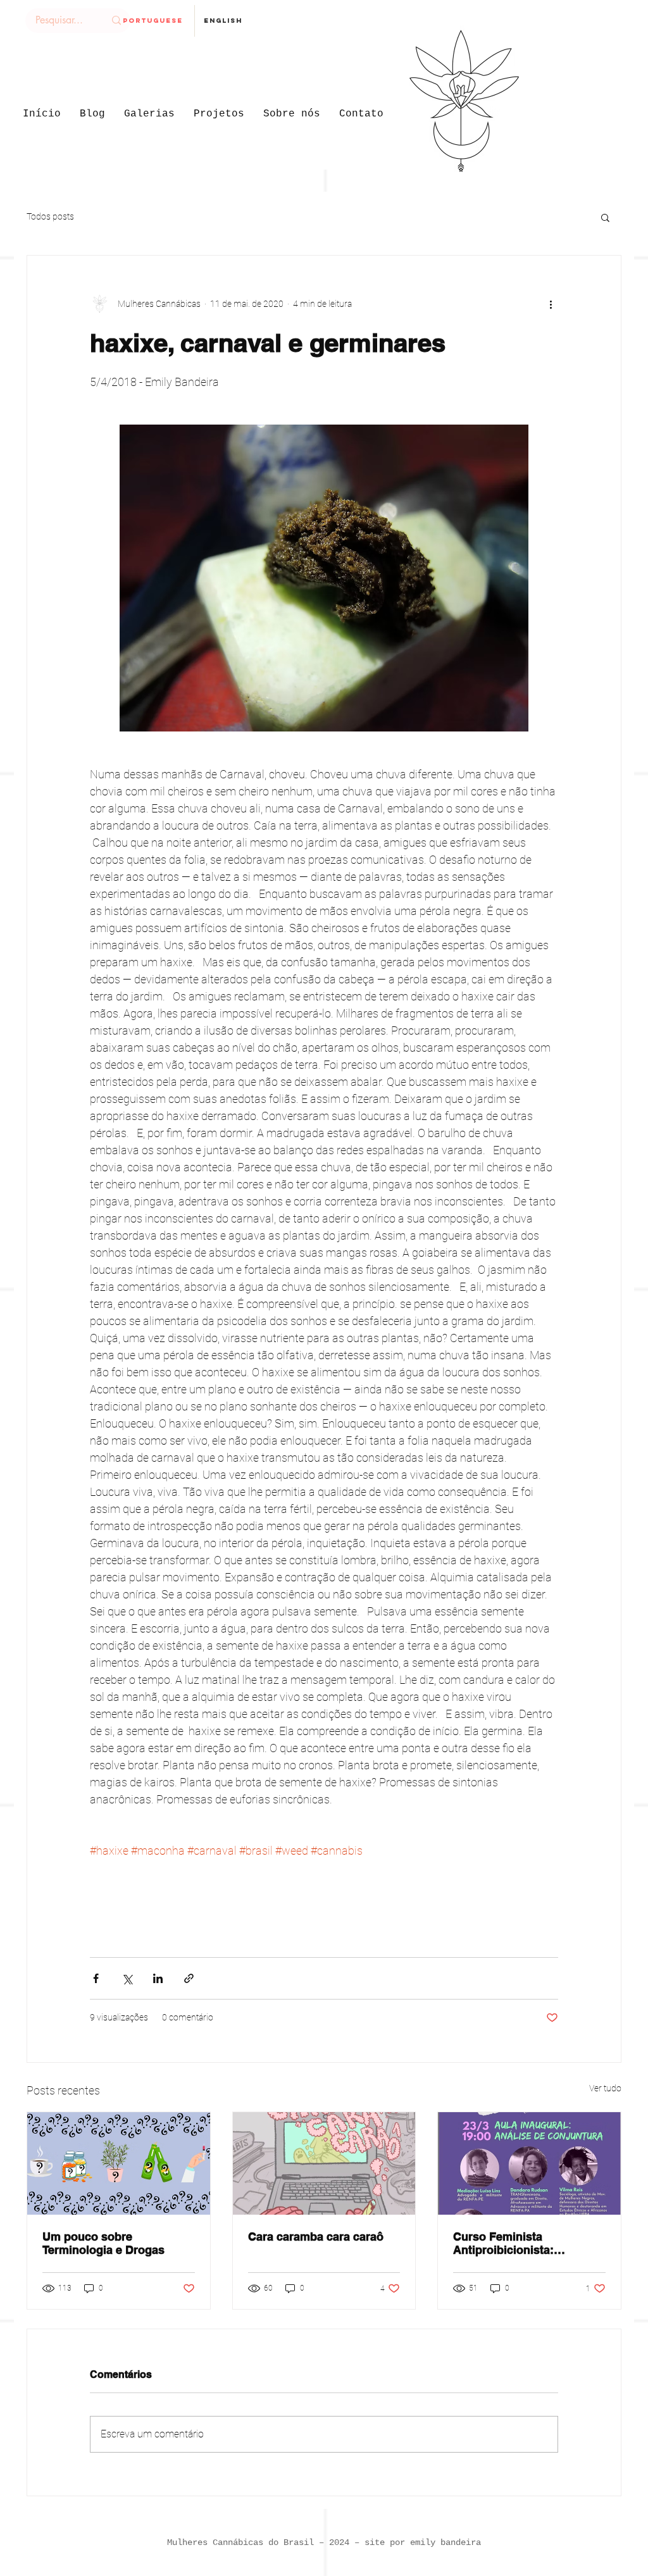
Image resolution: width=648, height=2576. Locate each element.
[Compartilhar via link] (189, 1978)
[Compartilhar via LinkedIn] (158, 1978)
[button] (605, 217)
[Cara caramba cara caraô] (324, 2163)
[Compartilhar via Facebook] (96, 1978)
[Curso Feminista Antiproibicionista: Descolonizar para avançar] (529, 2163)
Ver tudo (605, 2088)
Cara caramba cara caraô (316, 2237)
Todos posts (50, 216)
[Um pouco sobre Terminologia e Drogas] (119, 2163)
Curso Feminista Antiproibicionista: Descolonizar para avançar (525, 2243)
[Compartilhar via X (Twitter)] (127, 1978)
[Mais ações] (551, 304)
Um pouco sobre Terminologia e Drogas (103, 2243)
